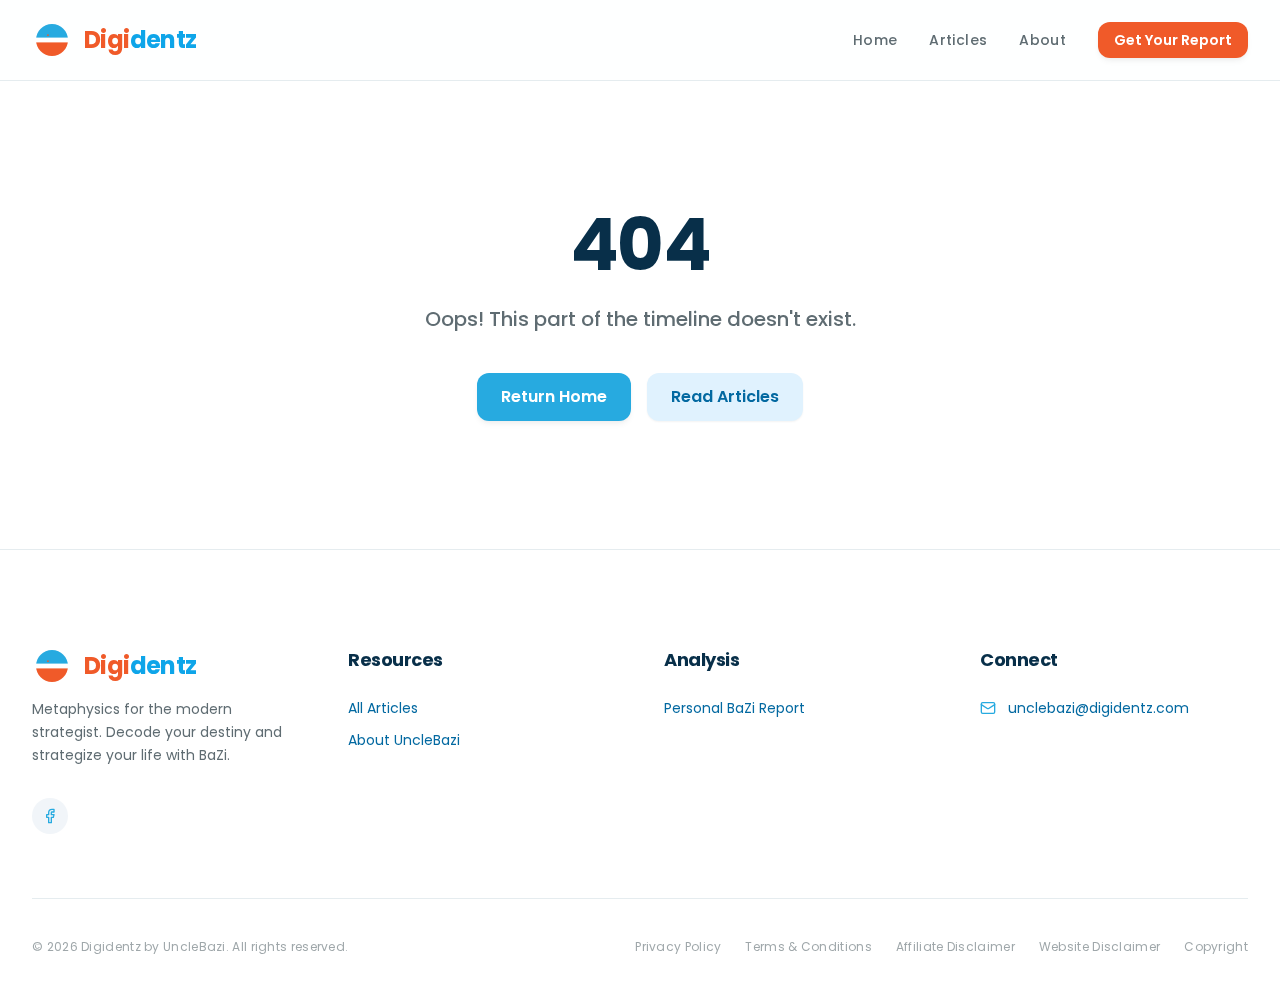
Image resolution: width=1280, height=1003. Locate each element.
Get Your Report (1173, 40)
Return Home (554, 396)
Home (875, 40)
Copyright (1216, 947)
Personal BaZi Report (734, 708)
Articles (958, 40)
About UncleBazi (404, 740)
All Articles (383, 708)
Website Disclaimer (1099, 947)
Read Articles (725, 396)
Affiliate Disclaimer (955, 947)
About (1042, 40)
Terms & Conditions (808, 947)
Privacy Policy (678, 947)
